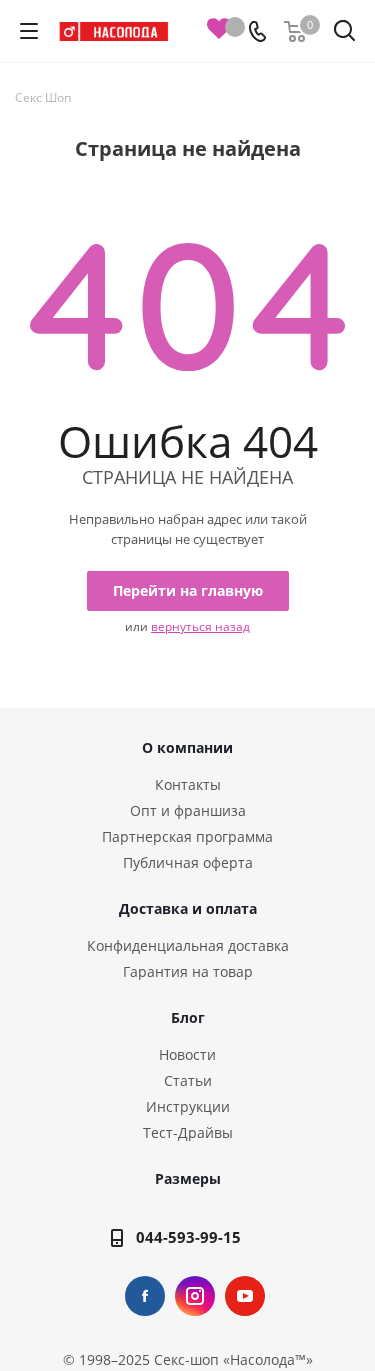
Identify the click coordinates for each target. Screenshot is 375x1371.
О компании (187, 747)
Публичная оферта (188, 862)
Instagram (195, 1296)
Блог (188, 1017)
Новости (187, 1054)
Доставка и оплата (188, 908)
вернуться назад (200, 626)
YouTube (245, 1296)
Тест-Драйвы (188, 1132)
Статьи (188, 1080)
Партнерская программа (187, 836)
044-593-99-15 (188, 1237)
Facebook (145, 1296)
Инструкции (188, 1106)
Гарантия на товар (188, 971)
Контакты (188, 784)
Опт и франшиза (188, 810)
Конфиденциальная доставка (188, 945)
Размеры (188, 1178)
